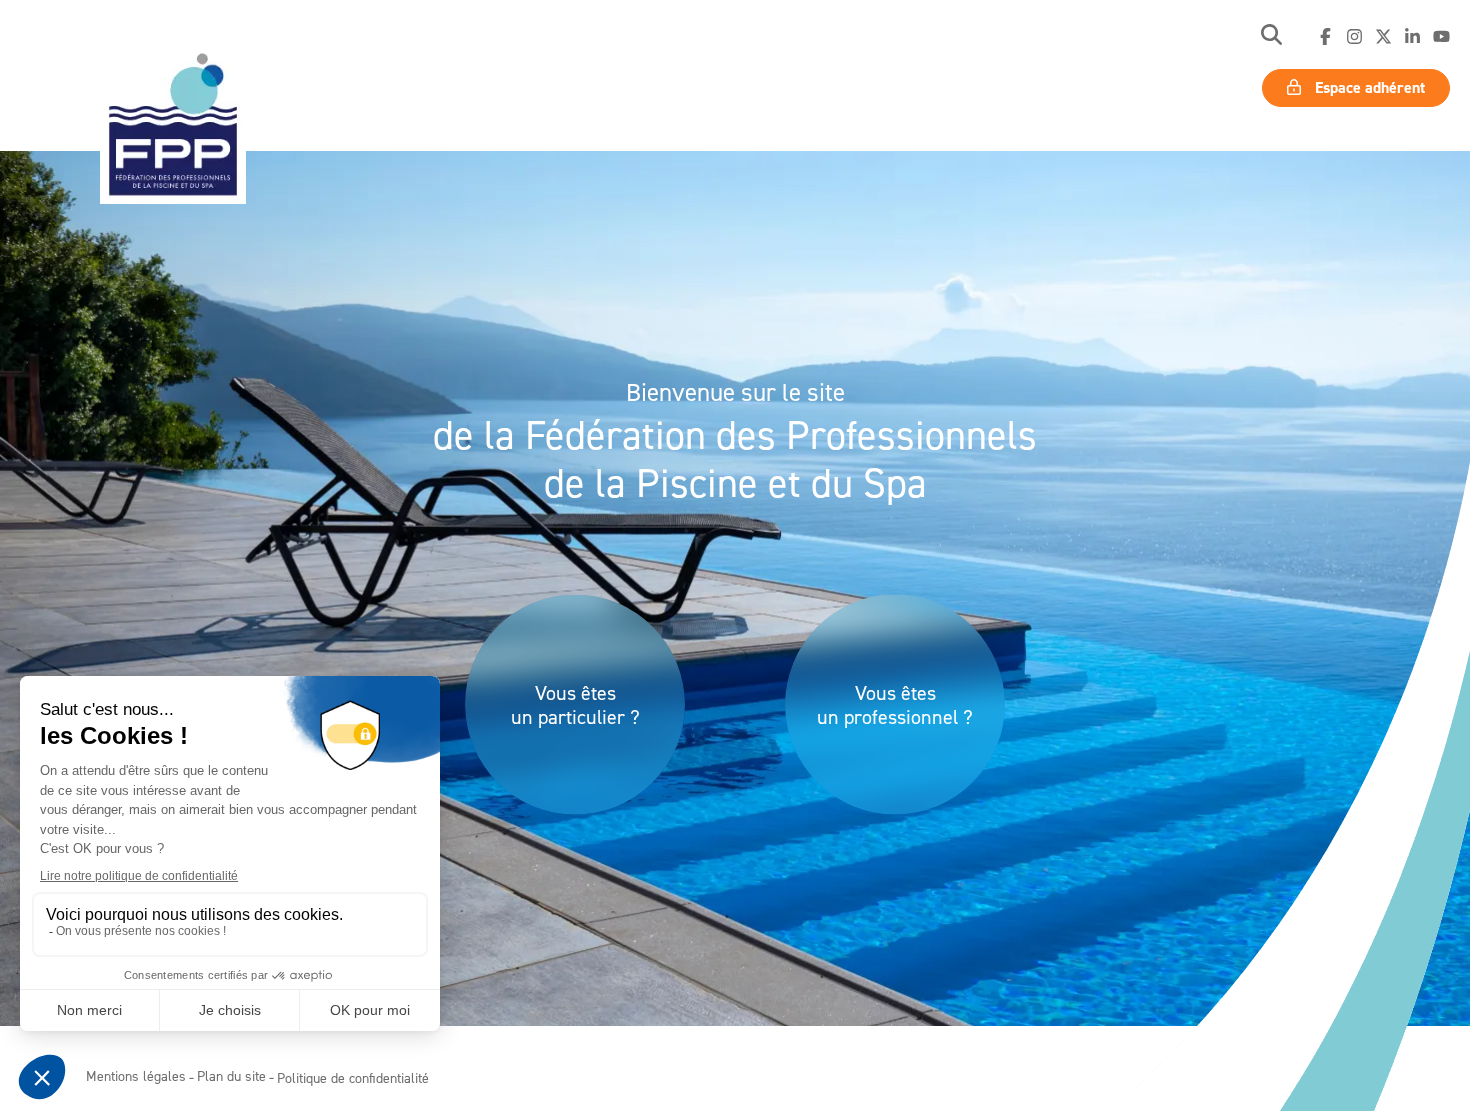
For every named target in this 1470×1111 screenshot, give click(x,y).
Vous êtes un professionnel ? (895, 705)
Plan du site (231, 1075)
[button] (1271, 36)
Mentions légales (136, 1075)
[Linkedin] (1412, 37)
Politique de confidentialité (353, 1077)
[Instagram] (1354, 37)
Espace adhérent (1368, 87)
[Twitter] (1383, 37)
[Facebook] (1325, 37)
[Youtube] (1441, 37)
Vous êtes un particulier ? (575, 705)
